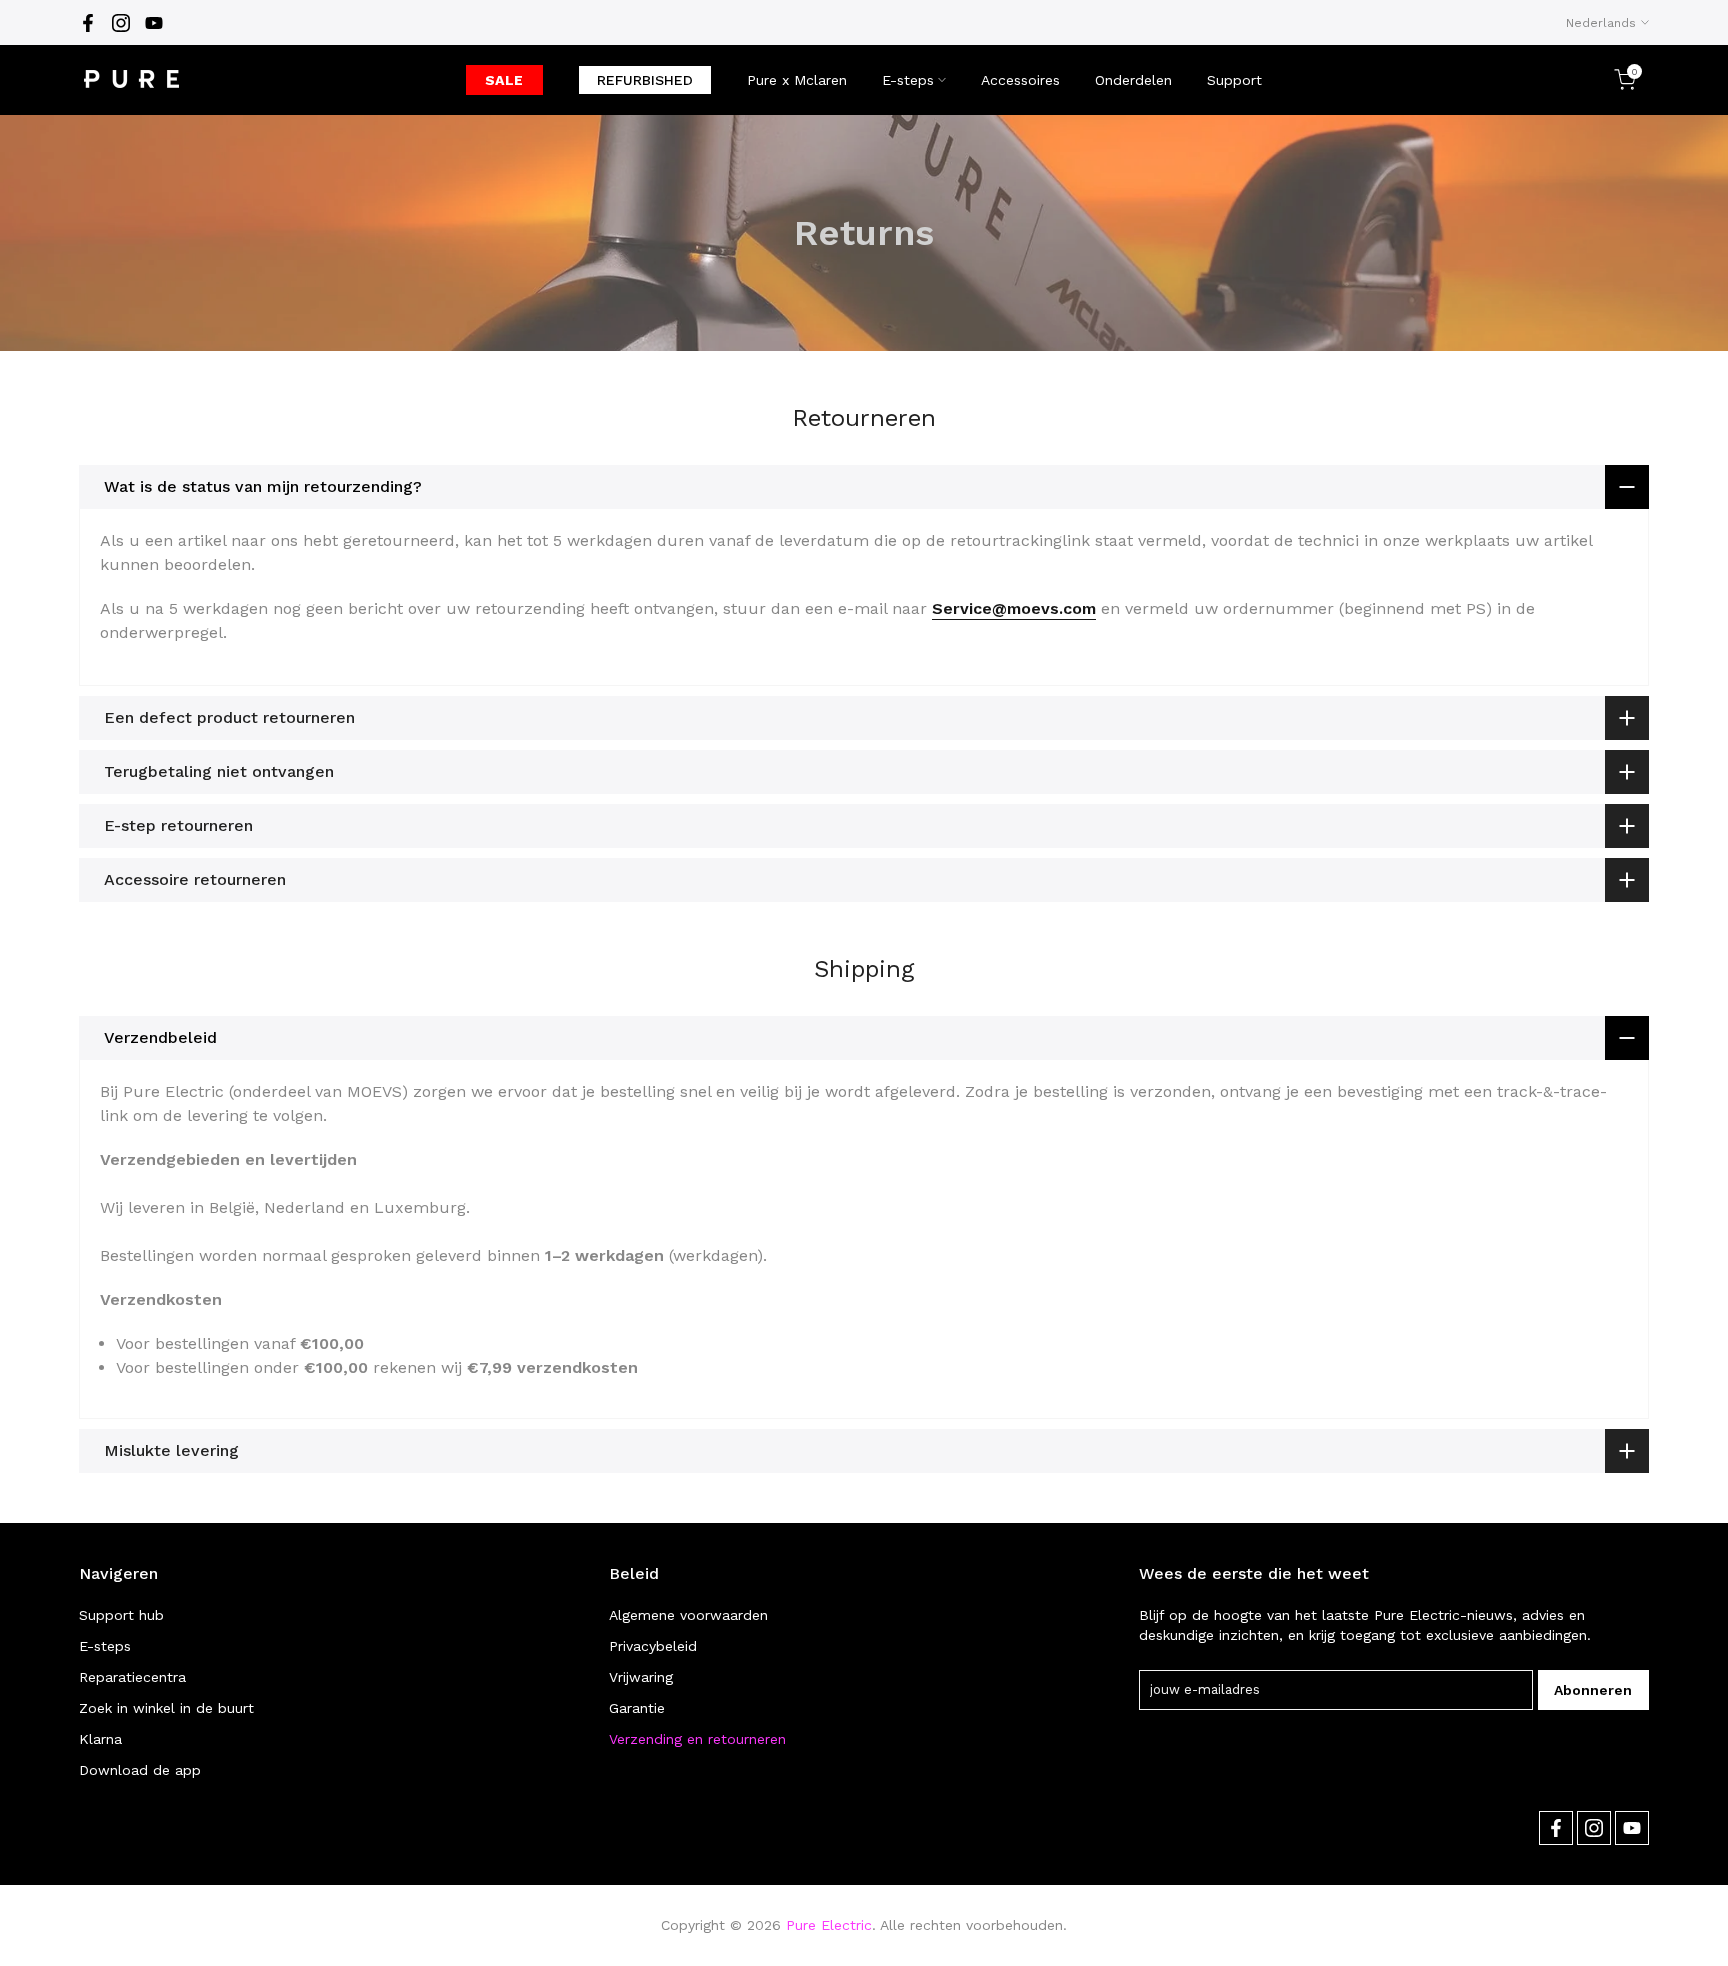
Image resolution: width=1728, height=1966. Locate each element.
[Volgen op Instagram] (121, 23)
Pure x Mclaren (797, 80)
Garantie (637, 1708)
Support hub (121, 1615)
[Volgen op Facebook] (88, 23)
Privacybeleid (653, 1646)
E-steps (908, 80)
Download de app (140, 1770)
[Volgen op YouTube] (154, 23)
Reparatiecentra (132, 1677)
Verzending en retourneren (697, 1739)
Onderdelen (1133, 80)
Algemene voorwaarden (688, 1615)
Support (1234, 80)
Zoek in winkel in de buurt (166, 1708)
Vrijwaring (641, 1677)
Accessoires (1020, 80)
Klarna (100, 1739)
